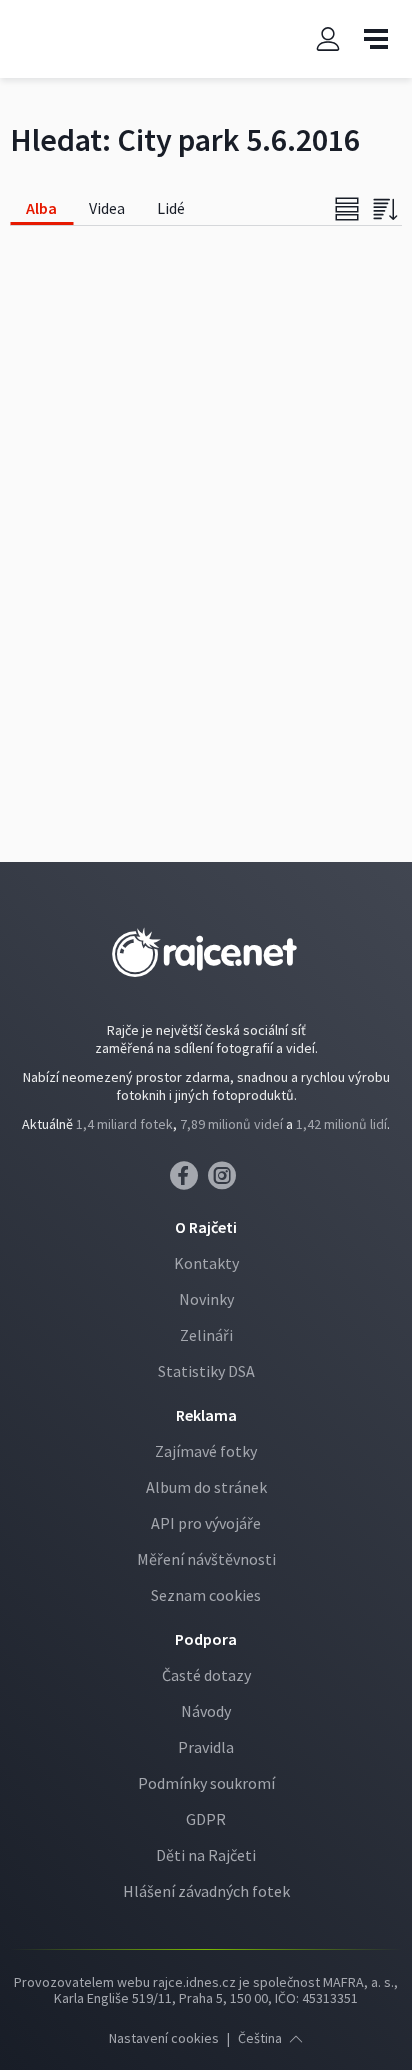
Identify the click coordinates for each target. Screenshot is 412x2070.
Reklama (206, 1415)
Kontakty (206, 1263)
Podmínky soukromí (206, 1783)
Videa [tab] (107, 208)
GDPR (206, 1819)
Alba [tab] (41, 208)
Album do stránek (206, 1487)
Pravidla (206, 1747)
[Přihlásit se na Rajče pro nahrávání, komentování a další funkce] (328, 39)
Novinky (206, 1299)
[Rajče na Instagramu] (225, 1181)
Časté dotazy (206, 1675)
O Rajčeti (206, 1227)
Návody (206, 1711)
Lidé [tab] (171, 208)
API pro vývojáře (206, 1523)
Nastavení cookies (164, 2038)
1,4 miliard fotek (124, 1124)
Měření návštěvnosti (206, 1559)
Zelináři (206, 1335)
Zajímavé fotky (206, 1451)
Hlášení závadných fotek (206, 1891)
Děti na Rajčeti (206, 1855)
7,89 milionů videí (231, 1124)
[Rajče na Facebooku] (189, 1181)
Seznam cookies (206, 1595)
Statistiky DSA (206, 1371)
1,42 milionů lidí (341, 1124)
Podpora (206, 1639)
